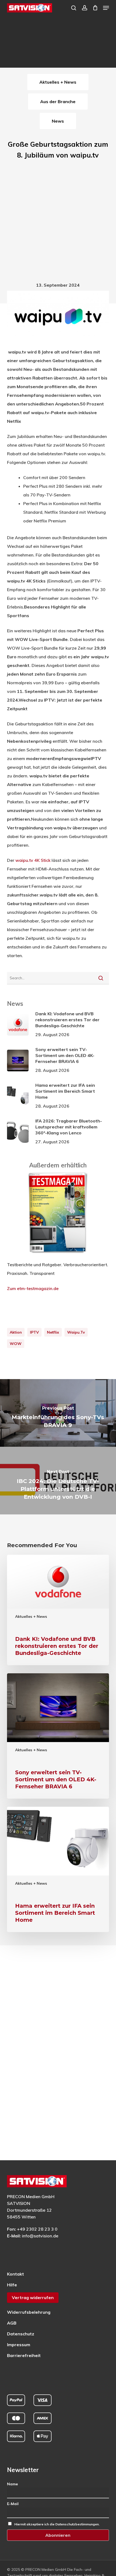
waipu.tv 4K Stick (33, 860)
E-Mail (13, 2504)
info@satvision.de (40, 2236)
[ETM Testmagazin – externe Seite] (58, 1256)
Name (12, 2484)
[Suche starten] (101, 978)
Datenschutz (21, 2334)
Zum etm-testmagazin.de (33, 1288)
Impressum (19, 2345)
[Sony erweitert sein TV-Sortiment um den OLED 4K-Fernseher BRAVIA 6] (58, 1736)
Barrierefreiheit (24, 2355)
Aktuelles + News (31, 1616)
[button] (106, 8)
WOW (16, 1344)
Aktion (16, 1332)
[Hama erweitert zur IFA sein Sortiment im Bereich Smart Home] (58, 1869)
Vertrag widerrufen (33, 2297)
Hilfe (12, 2285)
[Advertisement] (58, 222)
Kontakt (16, 2274)
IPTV (34, 1332)
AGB (12, 2323)
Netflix (53, 1332)
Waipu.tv (76, 1332)
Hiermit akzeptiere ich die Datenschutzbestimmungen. (57, 2524)
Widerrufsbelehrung (29, 2312)
